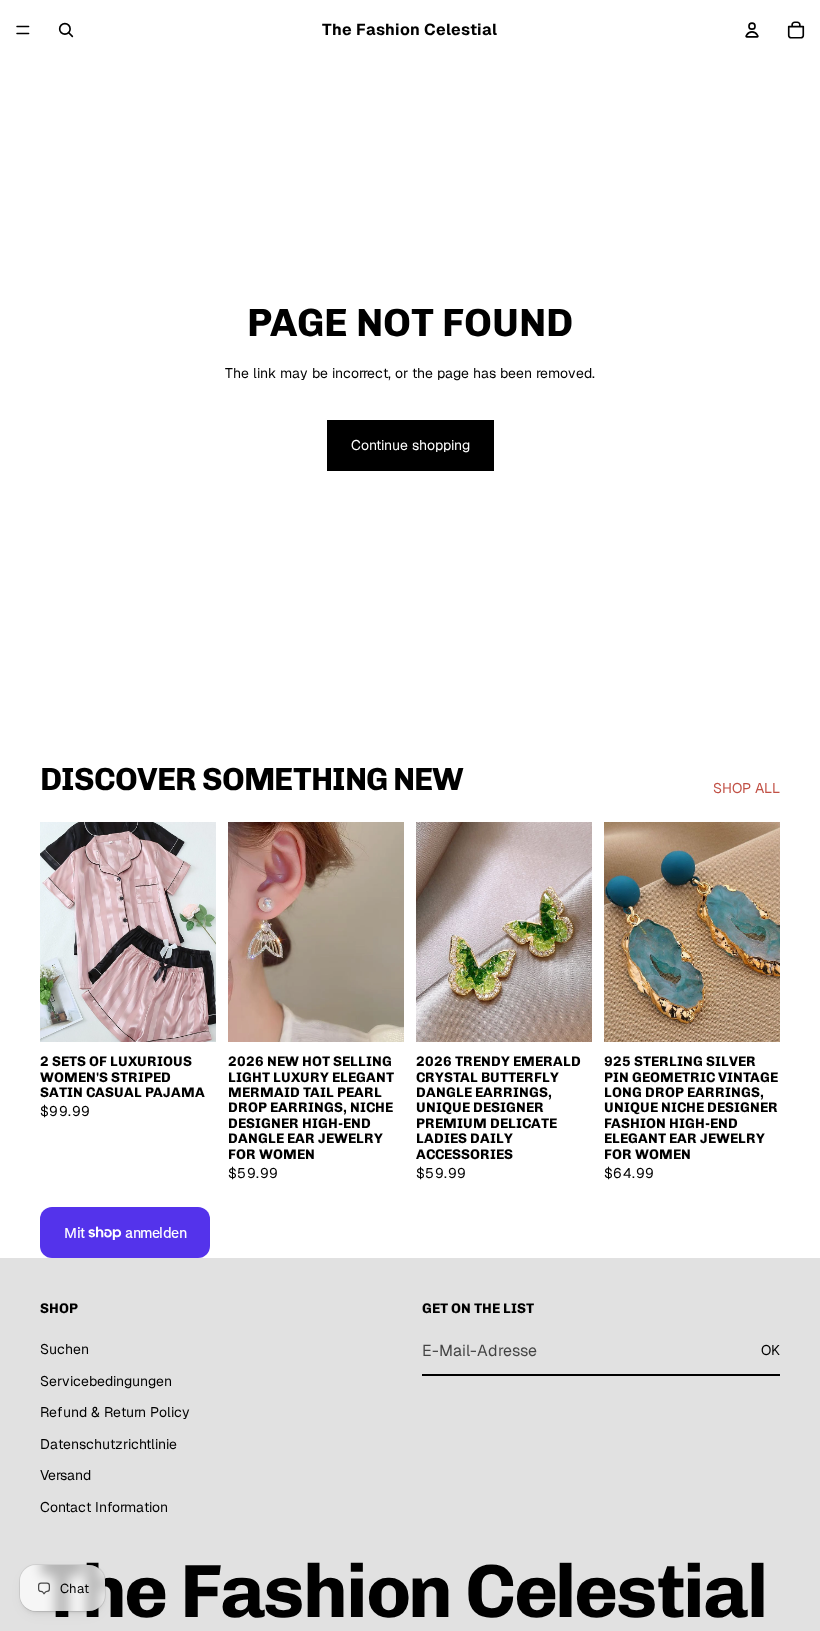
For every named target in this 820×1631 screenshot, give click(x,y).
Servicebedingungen (106, 1381)
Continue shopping (410, 445)
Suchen (64, 1349)
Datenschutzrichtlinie (108, 1444)
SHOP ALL (746, 788)
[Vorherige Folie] (62, 932)
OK (770, 1350)
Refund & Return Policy (115, 1412)
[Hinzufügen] (373, 1011)
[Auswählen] (185, 1011)
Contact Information (104, 1507)
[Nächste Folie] (194, 932)
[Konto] (752, 30)
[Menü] (23, 30)
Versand (65, 1475)
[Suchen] (66, 30)
